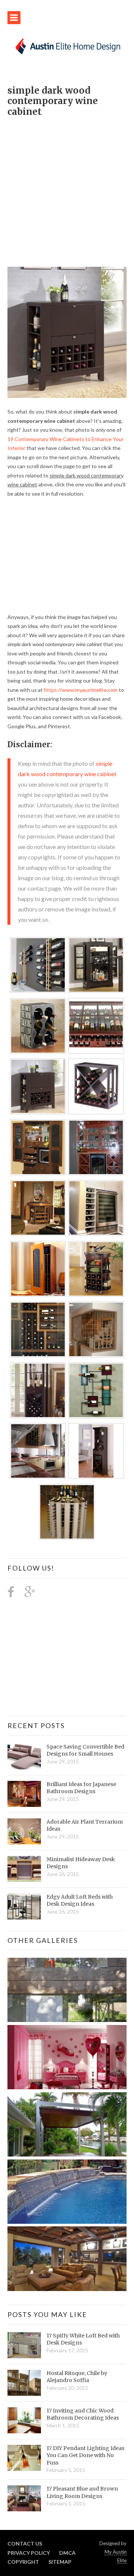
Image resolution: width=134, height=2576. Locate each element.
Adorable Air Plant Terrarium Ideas (85, 1825)
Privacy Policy (29, 2553)
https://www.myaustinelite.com (81, 690)
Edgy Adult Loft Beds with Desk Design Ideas (80, 1901)
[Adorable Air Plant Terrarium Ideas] (24, 1831)
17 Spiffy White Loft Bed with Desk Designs (83, 2339)
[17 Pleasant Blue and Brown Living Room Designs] (24, 2498)
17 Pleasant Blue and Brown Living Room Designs (82, 2492)
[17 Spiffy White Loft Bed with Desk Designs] (24, 2345)
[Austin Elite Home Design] (67, 46)
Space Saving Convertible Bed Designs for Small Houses (85, 1750)
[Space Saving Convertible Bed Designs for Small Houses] (24, 1756)
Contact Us (25, 2543)
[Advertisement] (67, 188)
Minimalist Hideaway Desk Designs (81, 1863)
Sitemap (60, 2562)
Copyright (23, 2562)
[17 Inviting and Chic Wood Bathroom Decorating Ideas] (24, 2420)
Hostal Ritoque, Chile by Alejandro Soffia (77, 2377)
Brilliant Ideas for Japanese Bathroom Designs (81, 1788)
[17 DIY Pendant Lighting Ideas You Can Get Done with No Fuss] (24, 2458)
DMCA (67, 2553)
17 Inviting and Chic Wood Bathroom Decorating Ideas (83, 2414)
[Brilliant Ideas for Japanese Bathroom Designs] (24, 1794)
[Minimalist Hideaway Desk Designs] (24, 1869)
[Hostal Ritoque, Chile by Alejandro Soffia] (24, 2383)
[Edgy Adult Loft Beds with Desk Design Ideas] (24, 1906)
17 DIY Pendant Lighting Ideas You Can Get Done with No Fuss (85, 2455)
